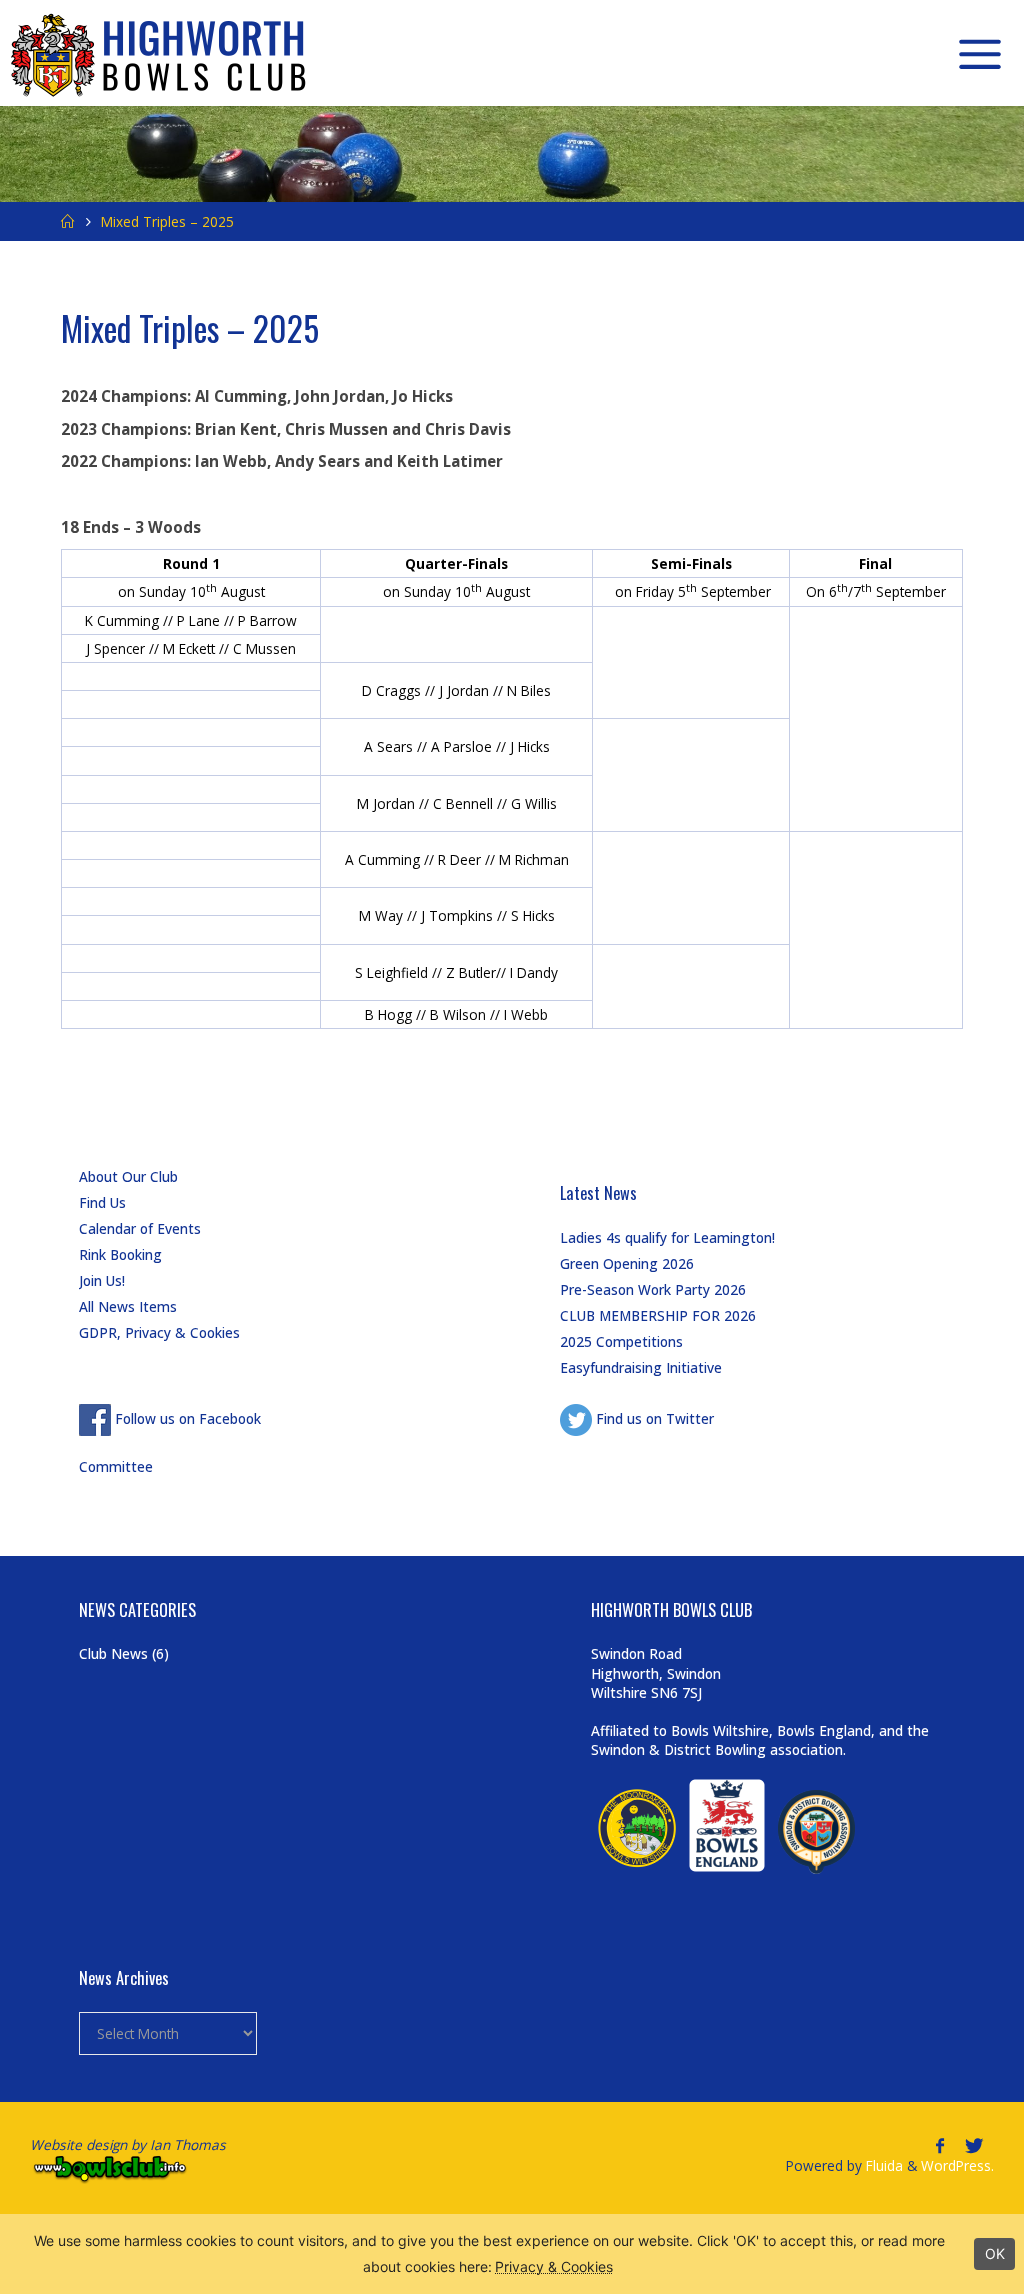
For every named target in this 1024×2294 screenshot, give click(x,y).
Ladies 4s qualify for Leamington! (667, 1237)
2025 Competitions (621, 1341)
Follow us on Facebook (186, 1418)
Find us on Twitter (653, 1418)
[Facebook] (939, 2145)
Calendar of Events (140, 1228)
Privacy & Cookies (554, 2266)
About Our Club (128, 1176)
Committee (116, 1466)
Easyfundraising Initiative (641, 1367)
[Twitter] (973, 2145)
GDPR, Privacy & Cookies (159, 1332)
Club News (113, 1653)
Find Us (102, 1202)
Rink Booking (120, 1254)
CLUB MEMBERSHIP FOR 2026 (658, 1315)
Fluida (882, 2165)
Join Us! (102, 1280)
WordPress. (957, 2165)
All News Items (128, 1306)
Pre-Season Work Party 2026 (653, 1289)
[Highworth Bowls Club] (160, 53)
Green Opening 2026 (627, 1263)
